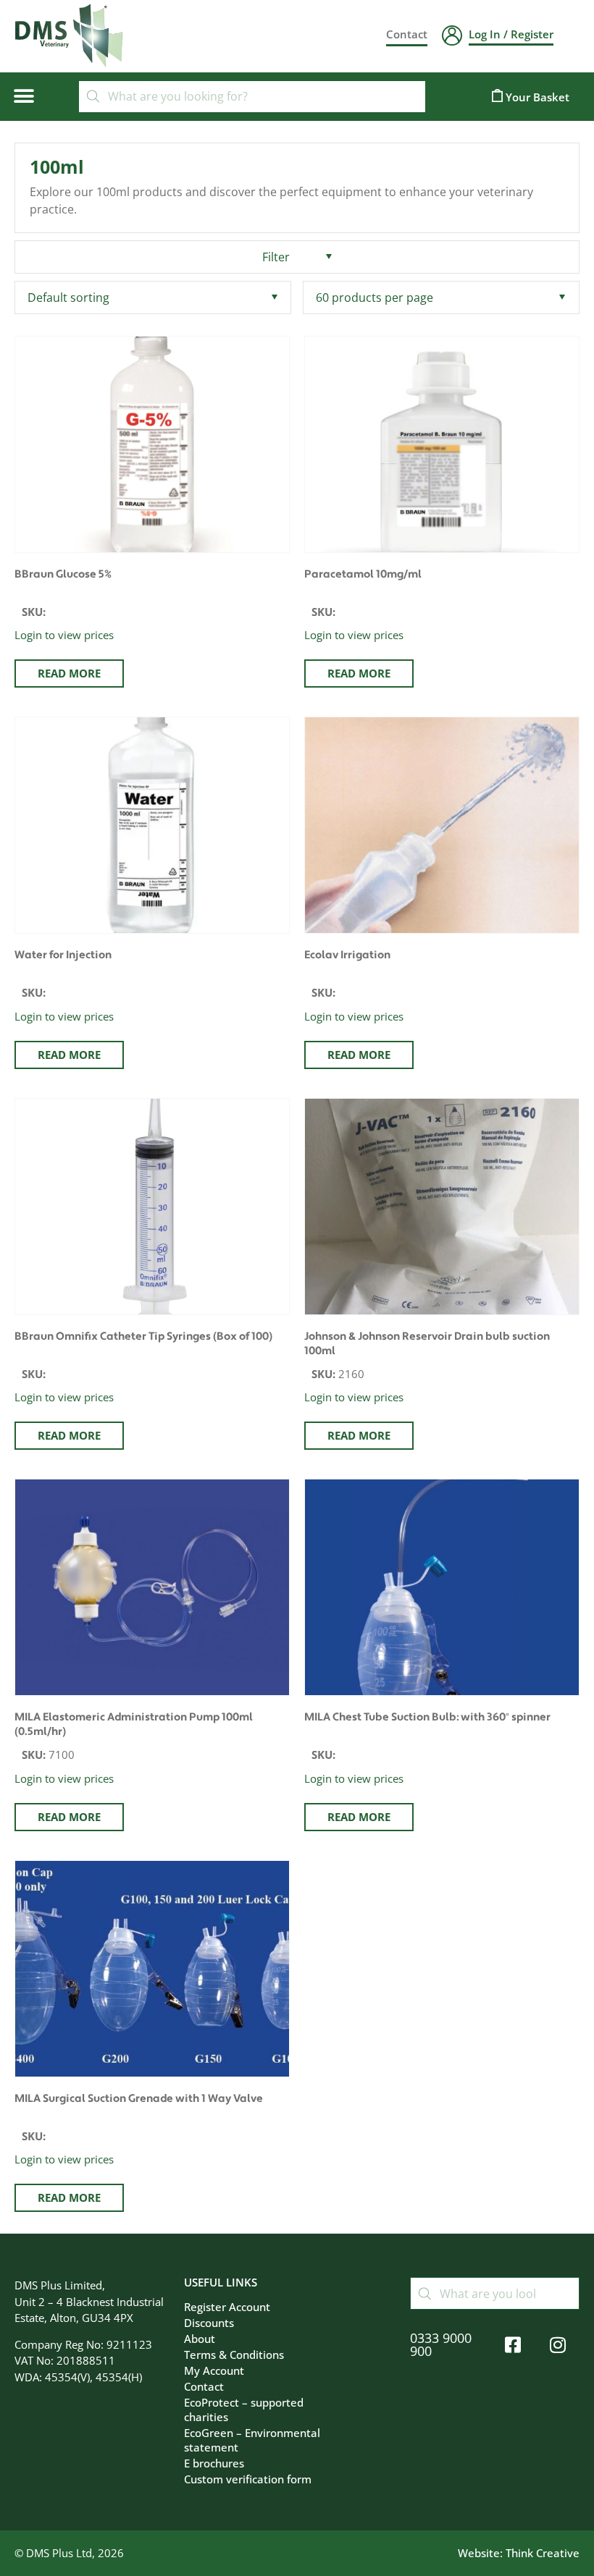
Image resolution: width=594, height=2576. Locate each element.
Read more (69, 673)
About (200, 2339)
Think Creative (543, 2553)
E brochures (214, 2463)
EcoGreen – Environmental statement (252, 2440)
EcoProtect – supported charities (244, 2410)
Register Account (227, 2307)
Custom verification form (248, 2479)
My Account (214, 2370)
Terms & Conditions (234, 2355)
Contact (204, 2386)
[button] (24, 97)
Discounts (209, 2323)
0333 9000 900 (441, 2344)
